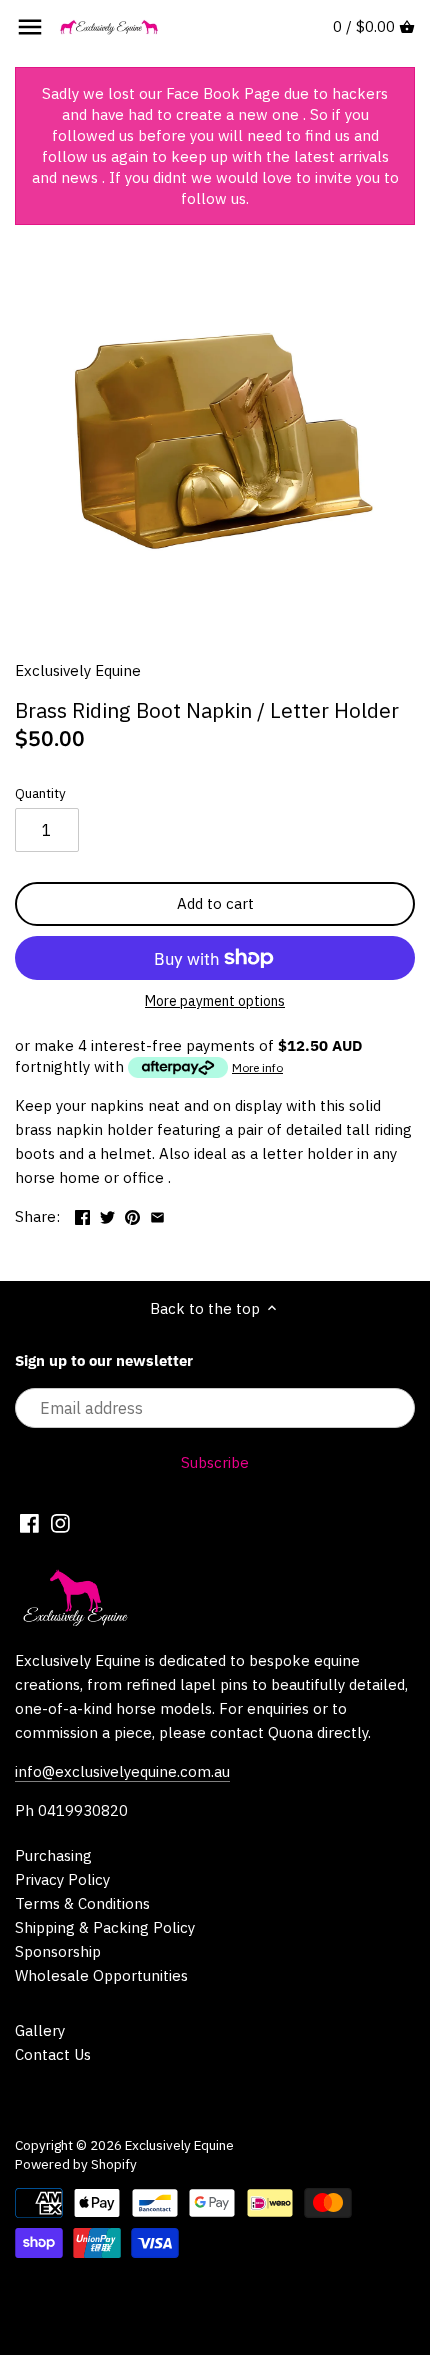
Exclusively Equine (78, 670)
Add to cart (215, 903)
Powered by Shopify (76, 2164)
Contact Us (53, 2054)
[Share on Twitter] (107, 1214)
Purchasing (53, 1855)
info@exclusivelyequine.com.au (122, 1771)
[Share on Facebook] (82, 1214)
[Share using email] (157, 1214)
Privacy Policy (62, 1879)
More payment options (215, 1001)
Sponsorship (58, 1951)
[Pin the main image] (132, 1214)
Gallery (40, 2030)
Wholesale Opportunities (101, 1975)
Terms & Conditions (82, 1903)
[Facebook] (29, 1522)
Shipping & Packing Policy (105, 1927)
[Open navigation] (30, 27)
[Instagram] (60, 1522)
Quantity (40, 793)
